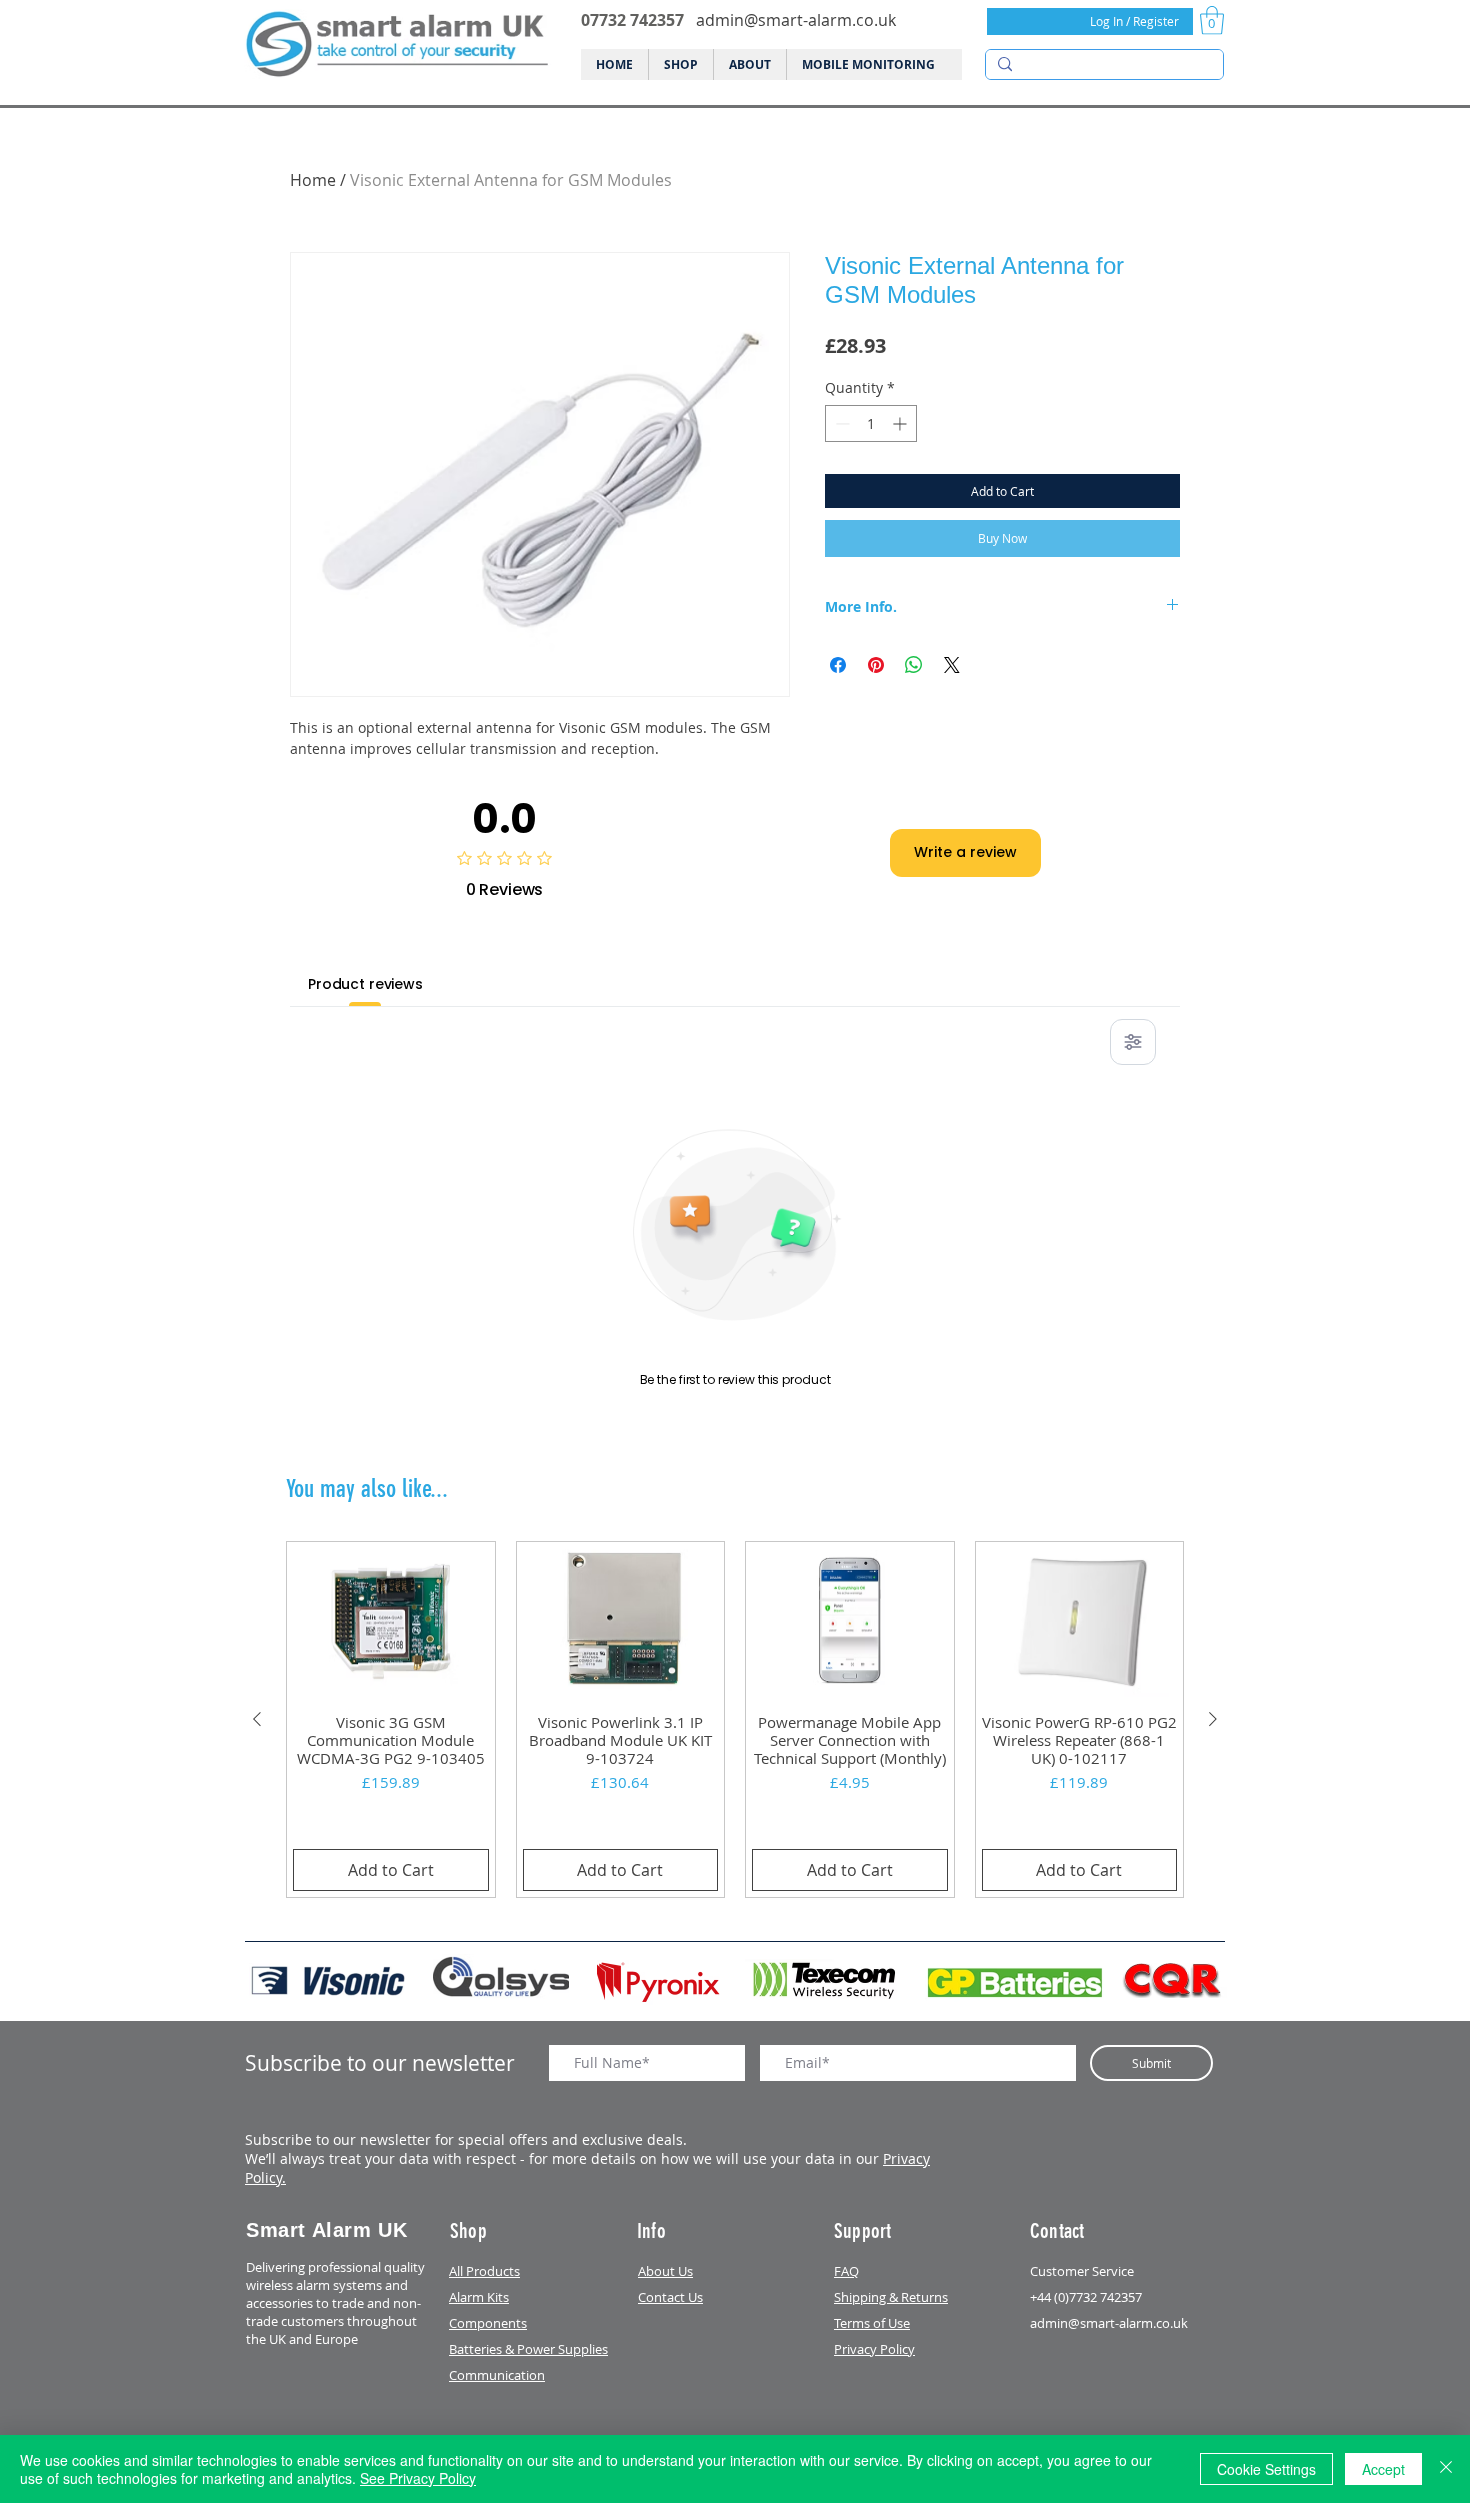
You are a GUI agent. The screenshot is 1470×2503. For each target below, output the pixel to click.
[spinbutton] (871, 423)
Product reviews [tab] (365, 984)
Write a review (965, 852)
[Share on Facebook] (838, 665)
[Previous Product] (257, 1719)
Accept (1383, 2469)
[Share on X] (952, 665)
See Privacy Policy (418, 2478)
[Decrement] (840, 423)
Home (313, 180)
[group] (735, 1719)
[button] (1212, 20)
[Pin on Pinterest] (876, 665)
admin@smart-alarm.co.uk (796, 20)
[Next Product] (1213, 1719)
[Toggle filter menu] (1133, 1042)
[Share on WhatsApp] (914, 665)
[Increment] (901, 423)
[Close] (1446, 2469)
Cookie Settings (1266, 2469)
